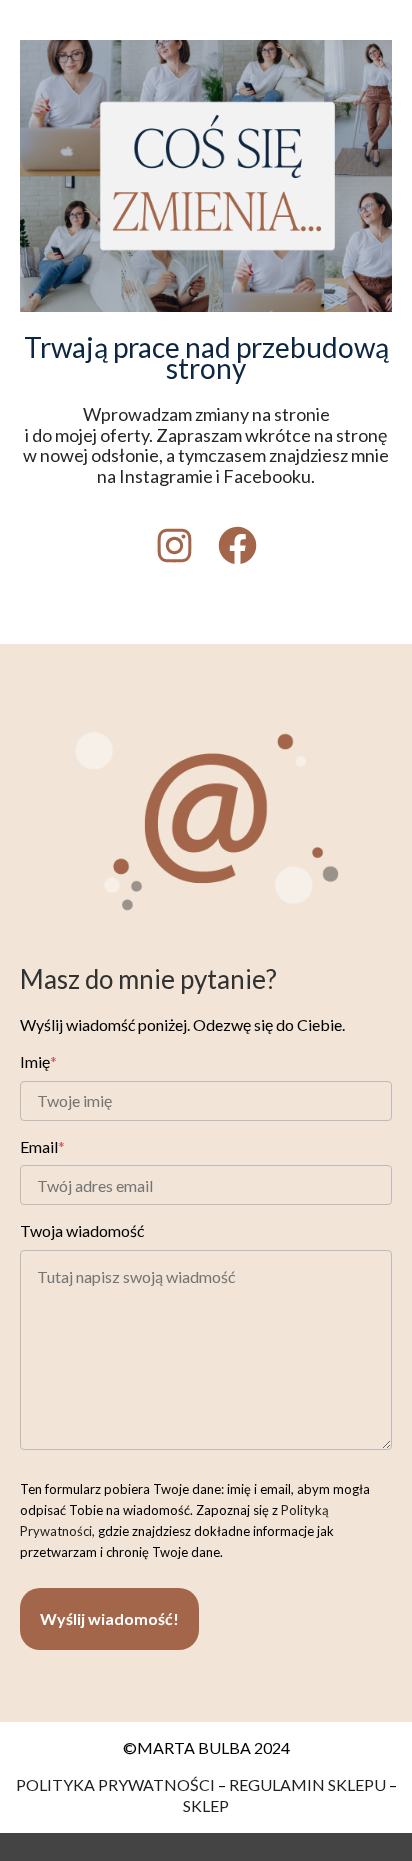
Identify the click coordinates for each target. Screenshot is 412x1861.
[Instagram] (174, 545)
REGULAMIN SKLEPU (307, 1784)
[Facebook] (237, 545)
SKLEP (206, 1805)
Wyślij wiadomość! (109, 1618)
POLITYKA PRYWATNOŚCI (115, 1784)
